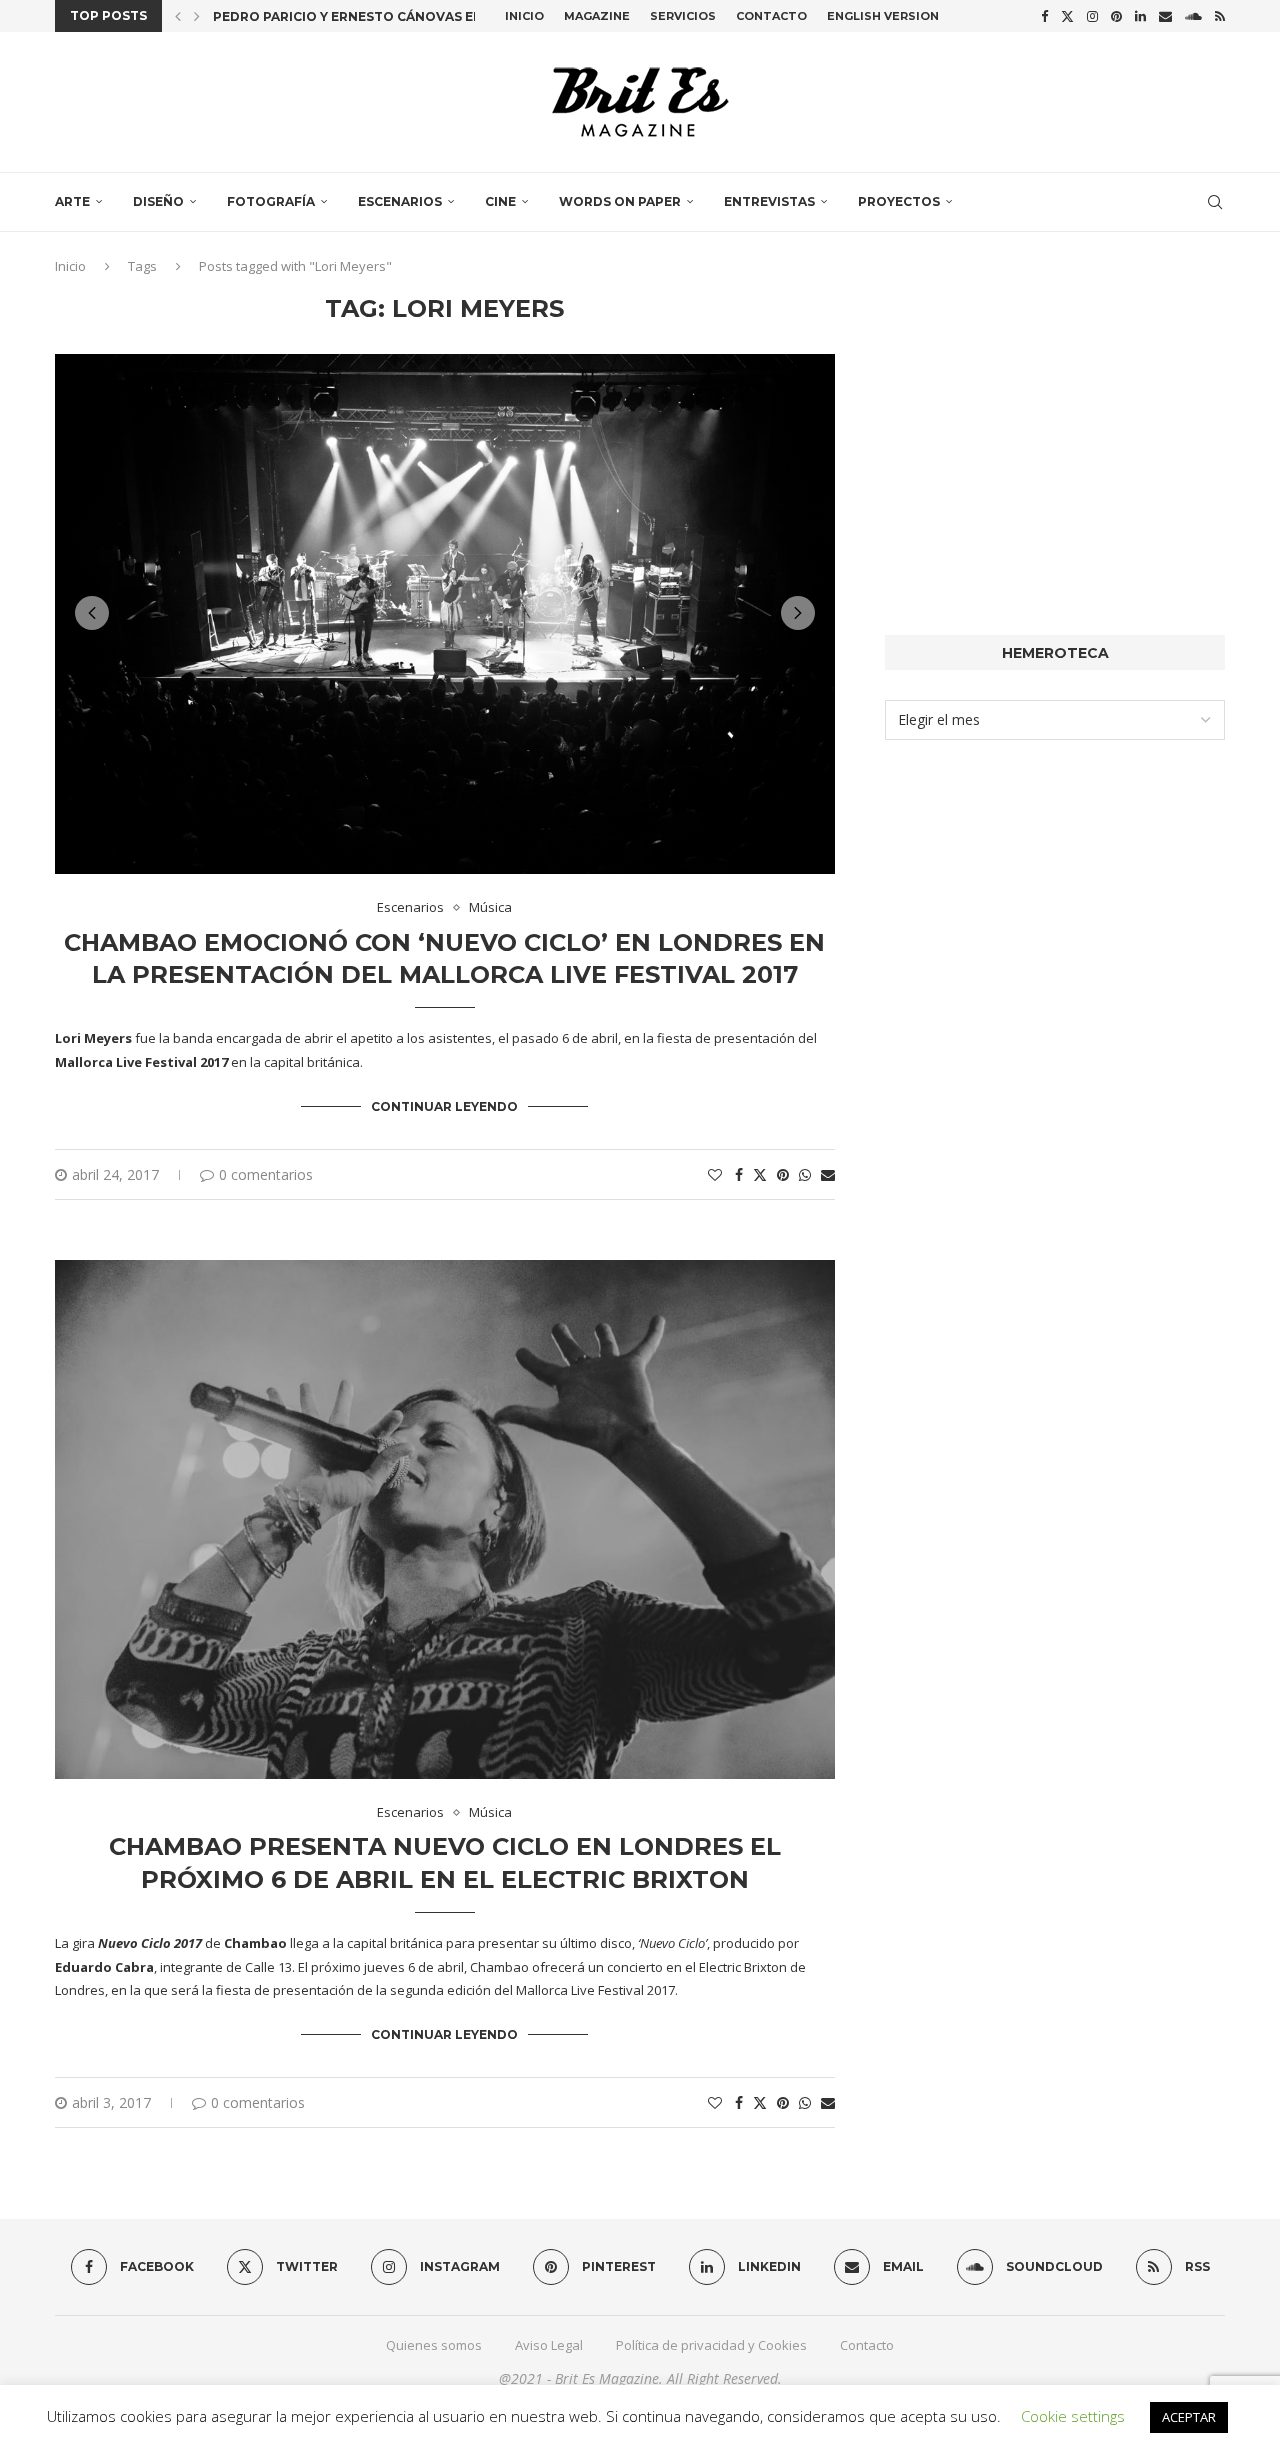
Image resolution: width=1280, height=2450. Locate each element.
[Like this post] (715, 1174)
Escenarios (400, 201)
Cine (500, 201)
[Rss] (1220, 16)
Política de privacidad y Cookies (711, 2345)
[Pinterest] (1116, 16)
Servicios (683, 16)
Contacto (771, 16)
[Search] (1215, 202)
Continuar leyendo (444, 1106)
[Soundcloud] (1193, 16)
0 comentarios (266, 1174)
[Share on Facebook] (739, 1174)
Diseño (158, 201)
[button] (178, 16)
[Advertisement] (1055, 435)
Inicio (524, 16)
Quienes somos (434, 2345)
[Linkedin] (1140, 16)
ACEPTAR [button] (1189, 2417)
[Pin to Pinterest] (783, 1174)
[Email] (1165, 16)
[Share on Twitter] (760, 1174)
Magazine (597, 16)
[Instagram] (1092, 16)
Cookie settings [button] (1073, 2416)
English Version (883, 16)
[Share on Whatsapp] (805, 1174)
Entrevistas (769, 201)
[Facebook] (1044, 16)
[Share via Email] (828, 1174)
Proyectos (899, 201)
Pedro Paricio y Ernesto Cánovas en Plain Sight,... (397, 16)
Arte (72, 201)
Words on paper (620, 201)
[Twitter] (1067, 16)
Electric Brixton (743, 1967)
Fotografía (271, 201)
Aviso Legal (549, 2345)
